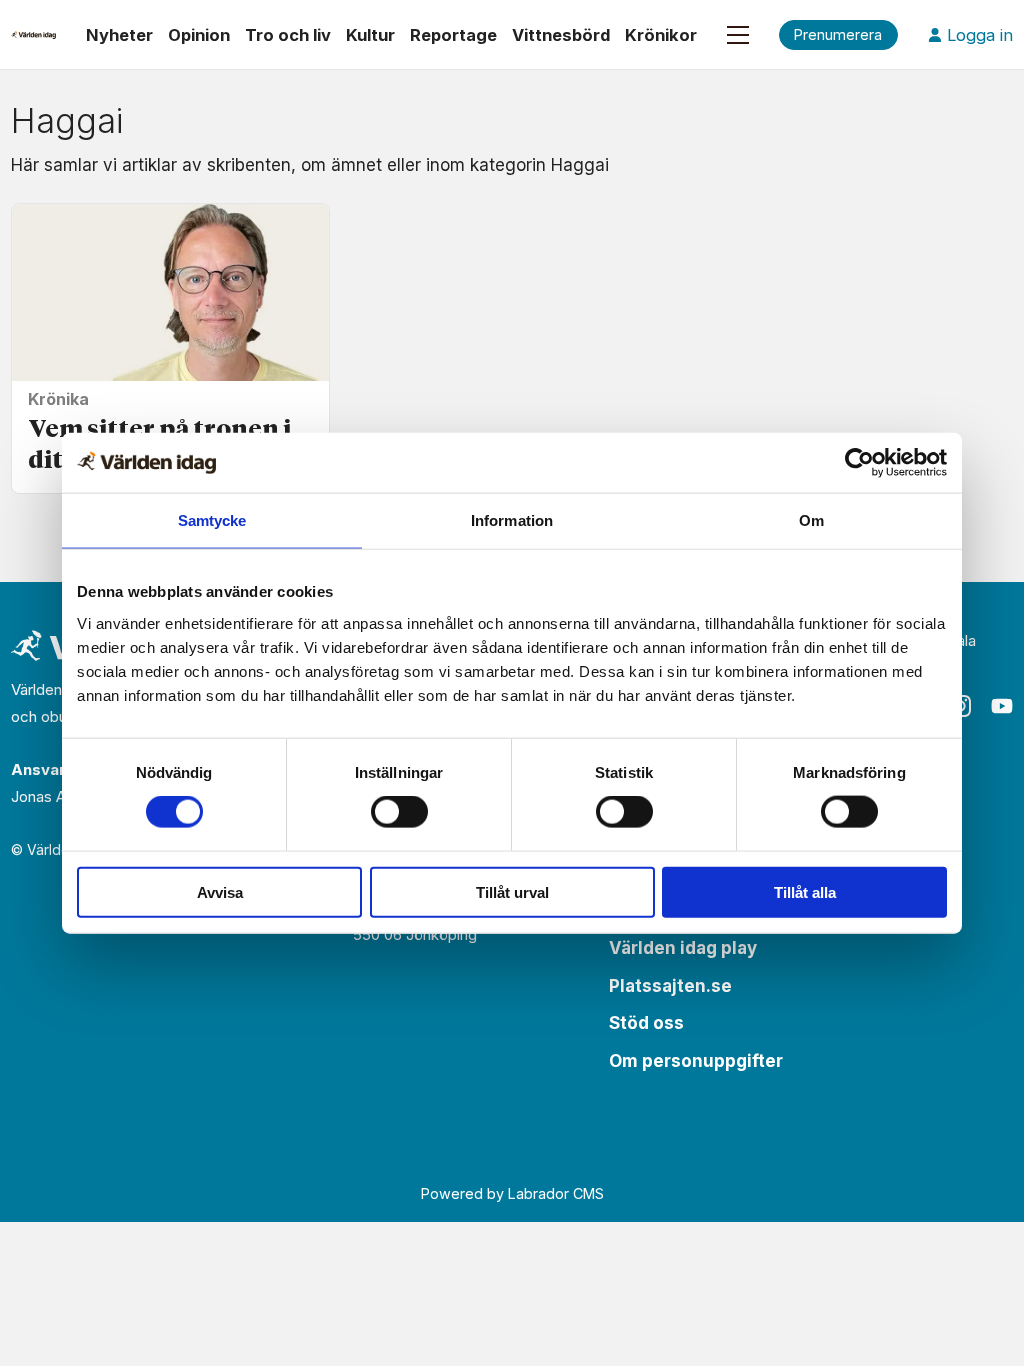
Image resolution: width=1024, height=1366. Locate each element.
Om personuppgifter (696, 1061)
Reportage (453, 35)
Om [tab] (811, 520)
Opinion (199, 35)
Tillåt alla (805, 891)
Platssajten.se (670, 986)
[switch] (399, 812)
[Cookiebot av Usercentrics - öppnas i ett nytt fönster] (859, 463)
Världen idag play (683, 948)
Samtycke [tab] (212, 520)
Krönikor (661, 35)
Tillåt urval (512, 891)
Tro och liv (288, 35)
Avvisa (220, 891)
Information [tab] (512, 520)
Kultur (370, 35)
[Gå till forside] (33, 35)
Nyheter (119, 35)
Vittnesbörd (561, 35)
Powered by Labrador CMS (512, 1193)
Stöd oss (646, 1023)
